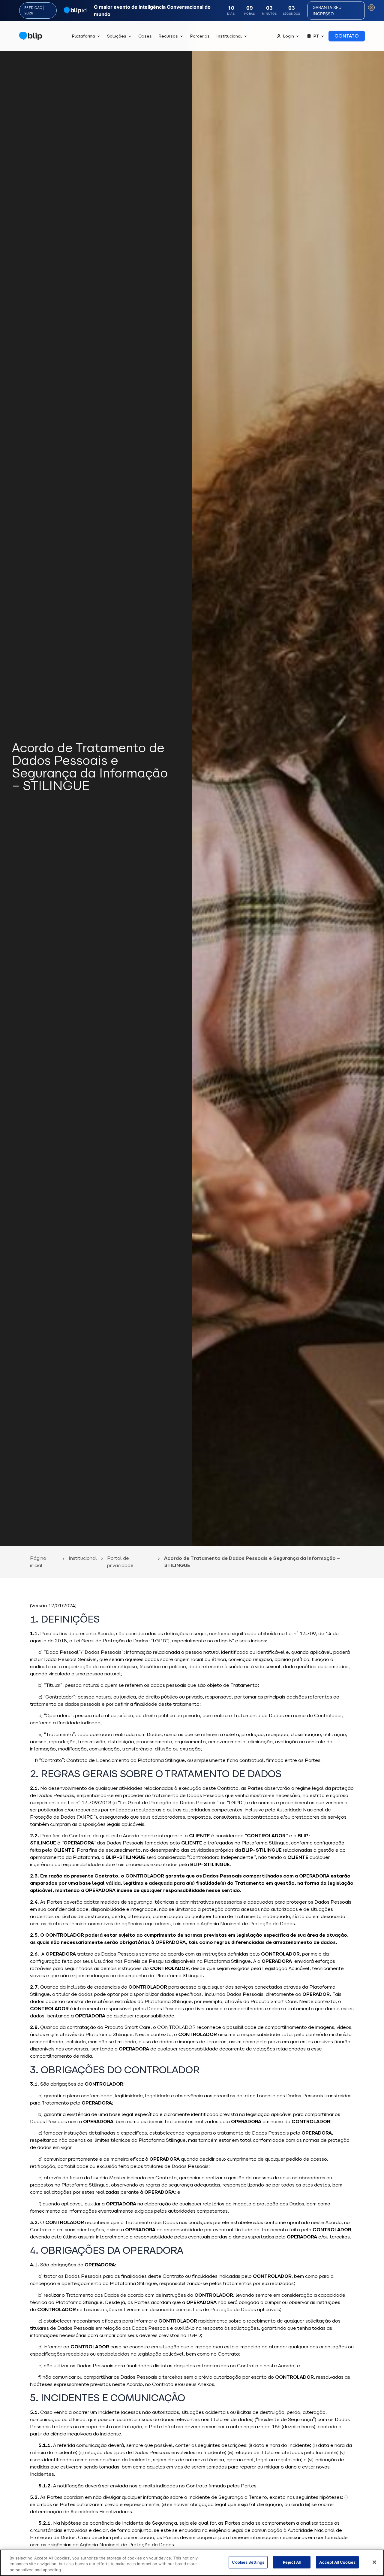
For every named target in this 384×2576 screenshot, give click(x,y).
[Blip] (31, 36)
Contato (347, 36)
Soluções (117, 36)
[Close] (374, 2562)
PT (316, 36)
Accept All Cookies (337, 2562)
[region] (192, 2563)
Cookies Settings (248, 2562)
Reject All (292, 2562)
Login (288, 36)
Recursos (168, 36)
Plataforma (83, 36)
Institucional (229, 36)
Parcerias (200, 36)
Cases (145, 36)
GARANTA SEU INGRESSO (327, 11)
